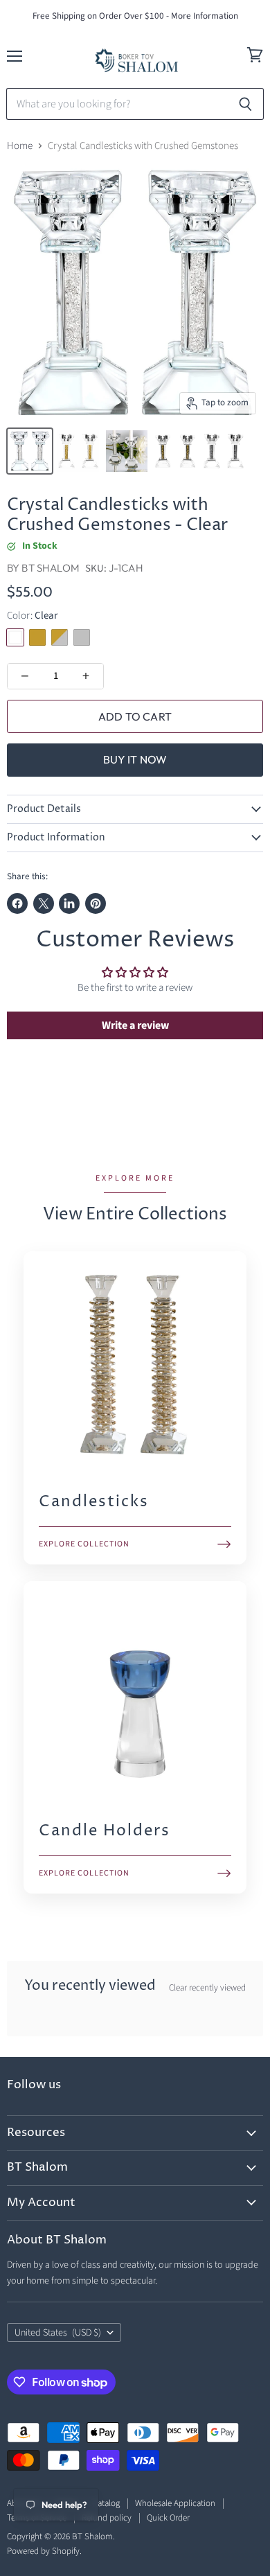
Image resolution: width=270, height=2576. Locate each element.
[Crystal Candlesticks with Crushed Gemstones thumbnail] (30, 451)
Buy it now (135, 759)
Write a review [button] (135, 1025)
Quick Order (168, 2518)
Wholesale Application (175, 2503)
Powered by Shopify (43, 2551)
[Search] (245, 104)
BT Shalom (50, 568)
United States (58, 2333)
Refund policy (107, 2518)
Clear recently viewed (207, 1988)
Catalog (106, 2503)
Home (20, 146)
